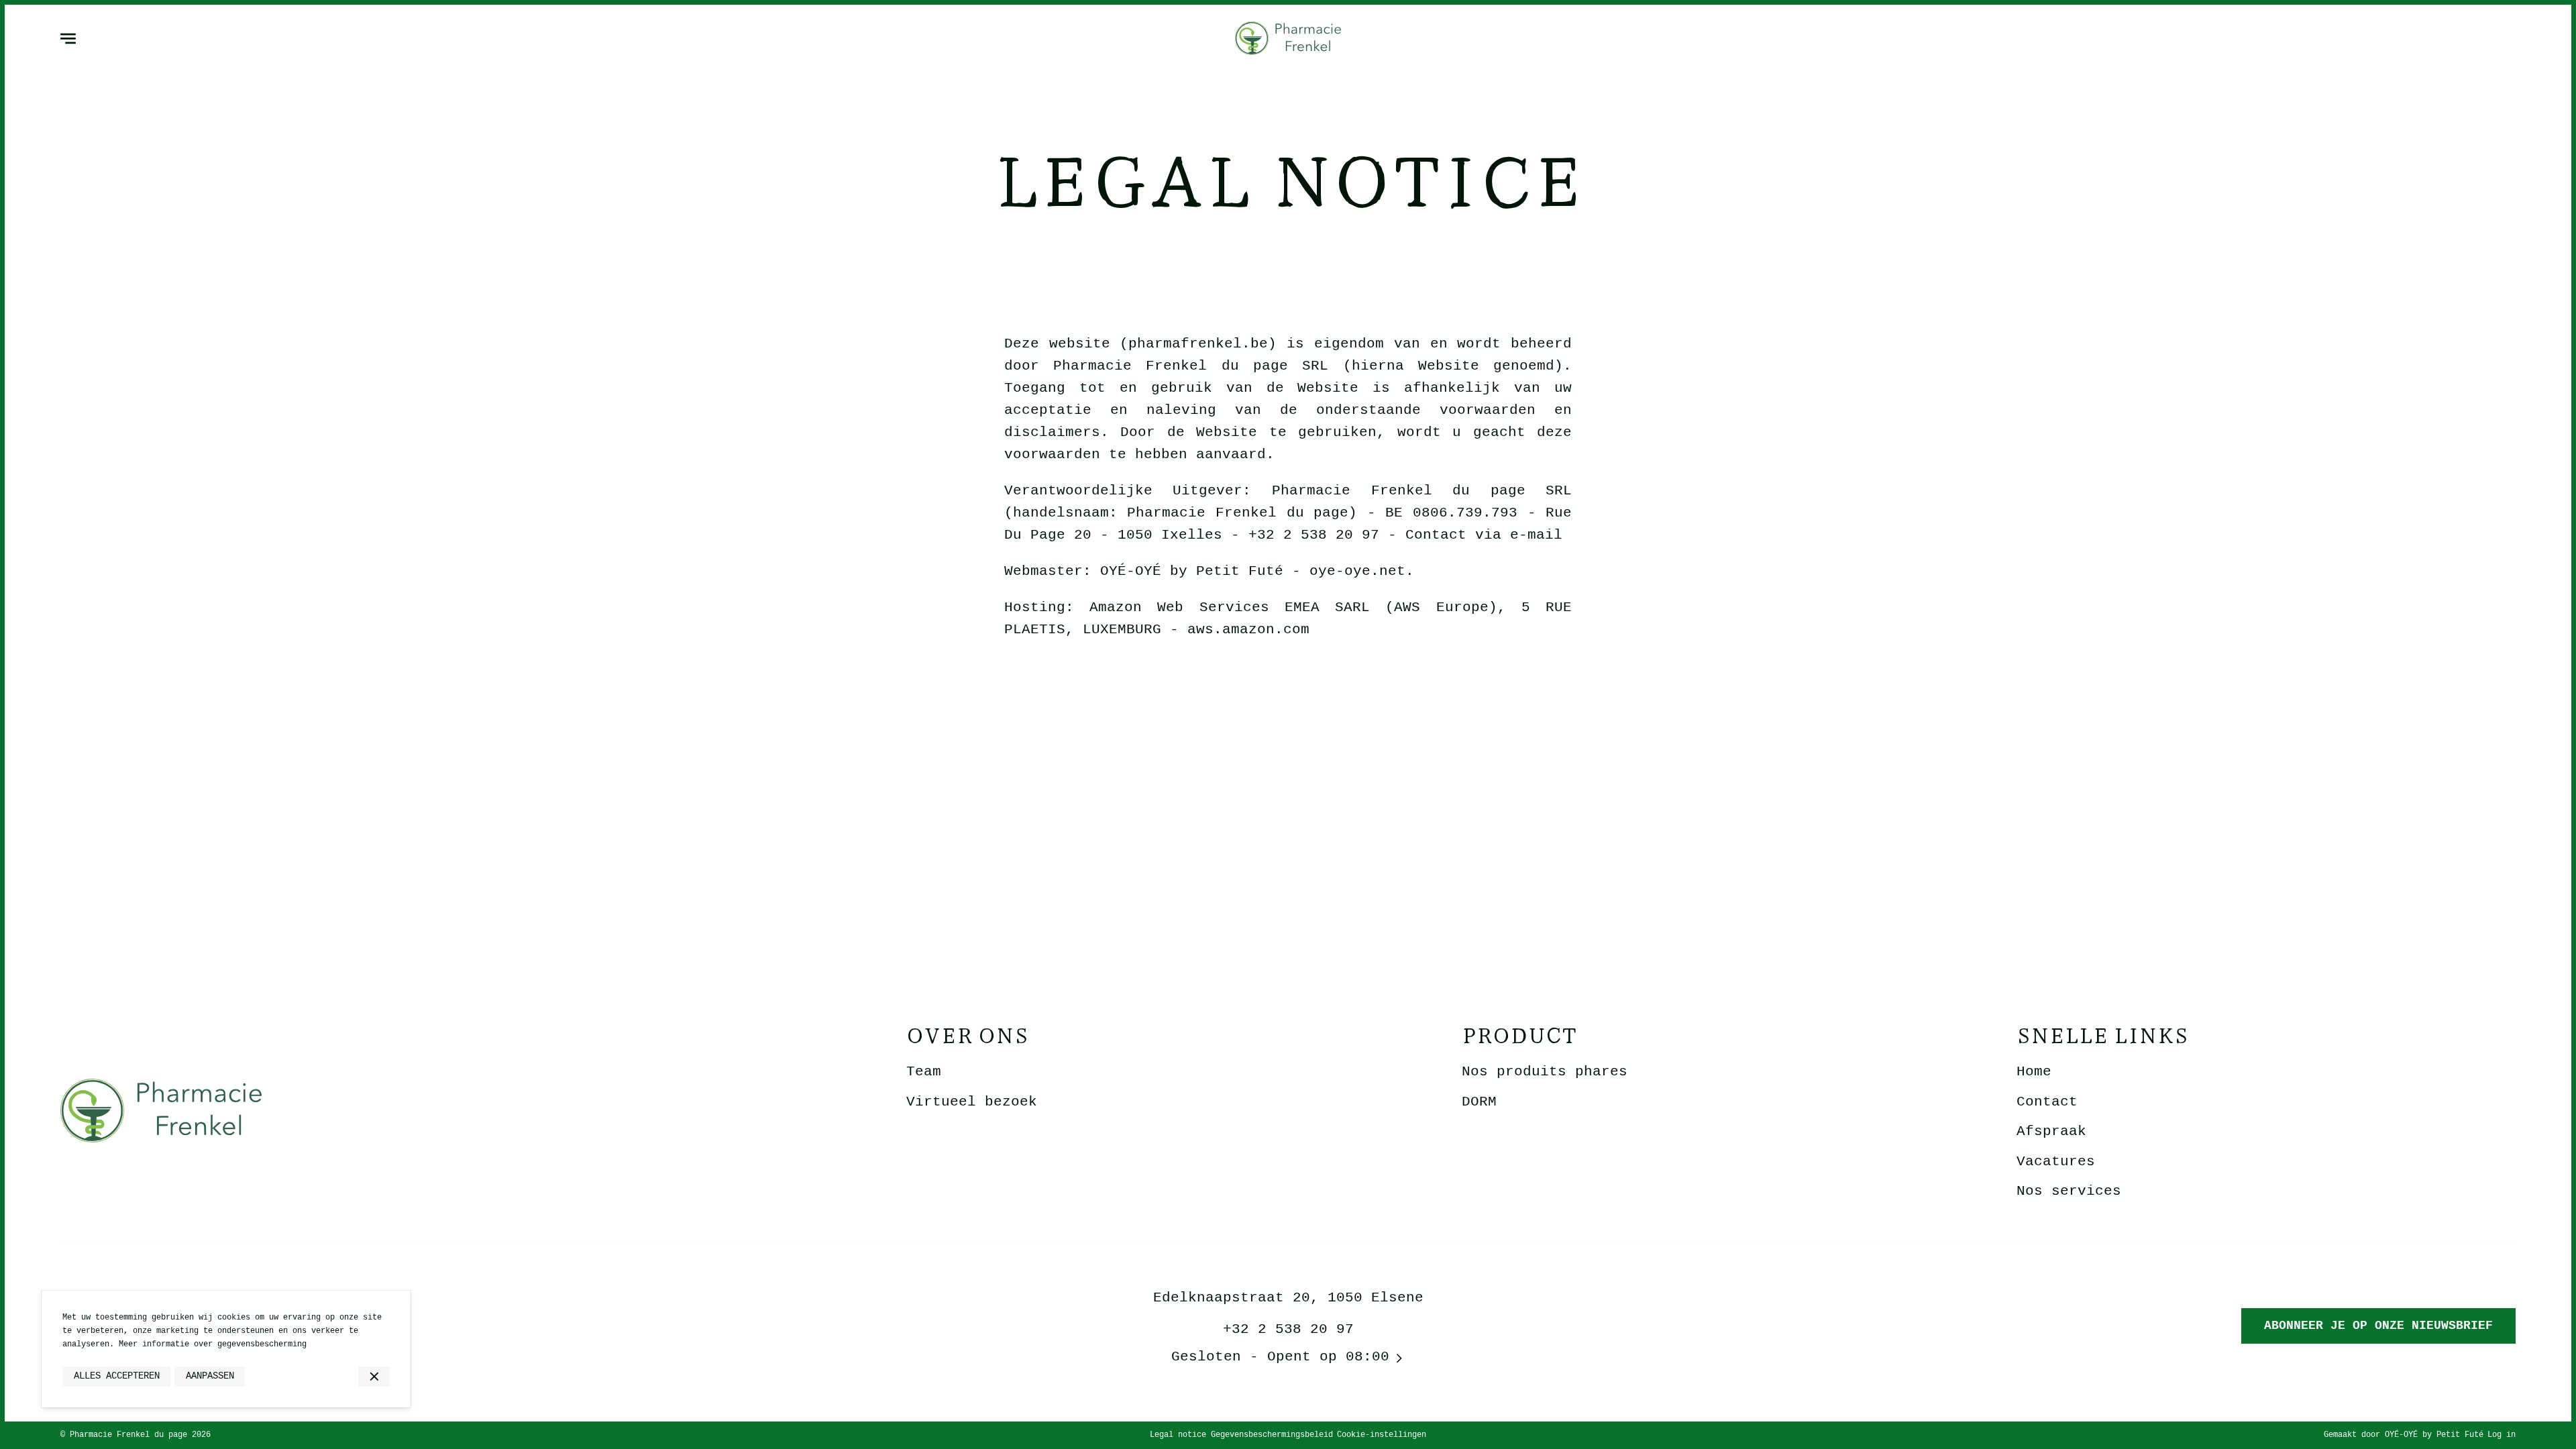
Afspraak (2051, 1131)
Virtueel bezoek (972, 1102)
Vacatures (2056, 1162)
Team (924, 1072)
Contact (2047, 1102)
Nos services (2069, 1191)
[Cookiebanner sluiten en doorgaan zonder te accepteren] (374, 1377)
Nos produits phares (1545, 1072)
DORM (1479, 1102)
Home (2034, 1072)
